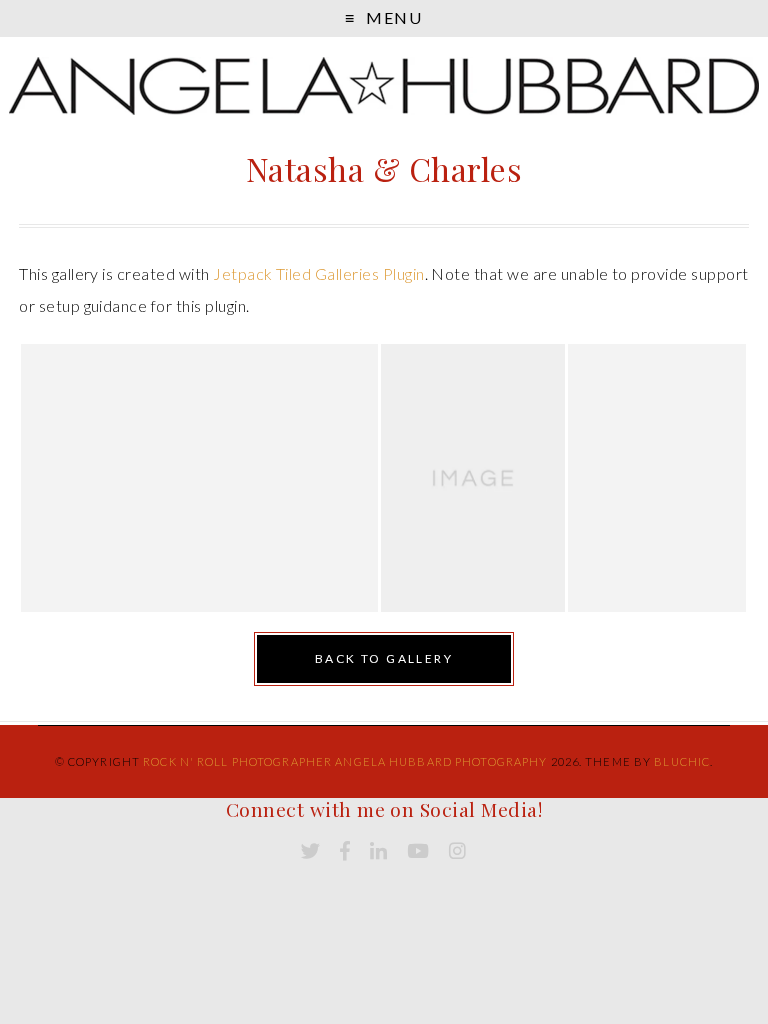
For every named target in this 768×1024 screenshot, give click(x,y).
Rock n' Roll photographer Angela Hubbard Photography (345, 761)
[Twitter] (310, 851)
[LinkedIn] (378, 851)
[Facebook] (345, 851)
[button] (199, 478)
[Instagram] (457, 851)
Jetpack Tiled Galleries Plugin (318, 273)
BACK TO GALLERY (384, 658)
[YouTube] (418, 851)
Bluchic (682, 761)
